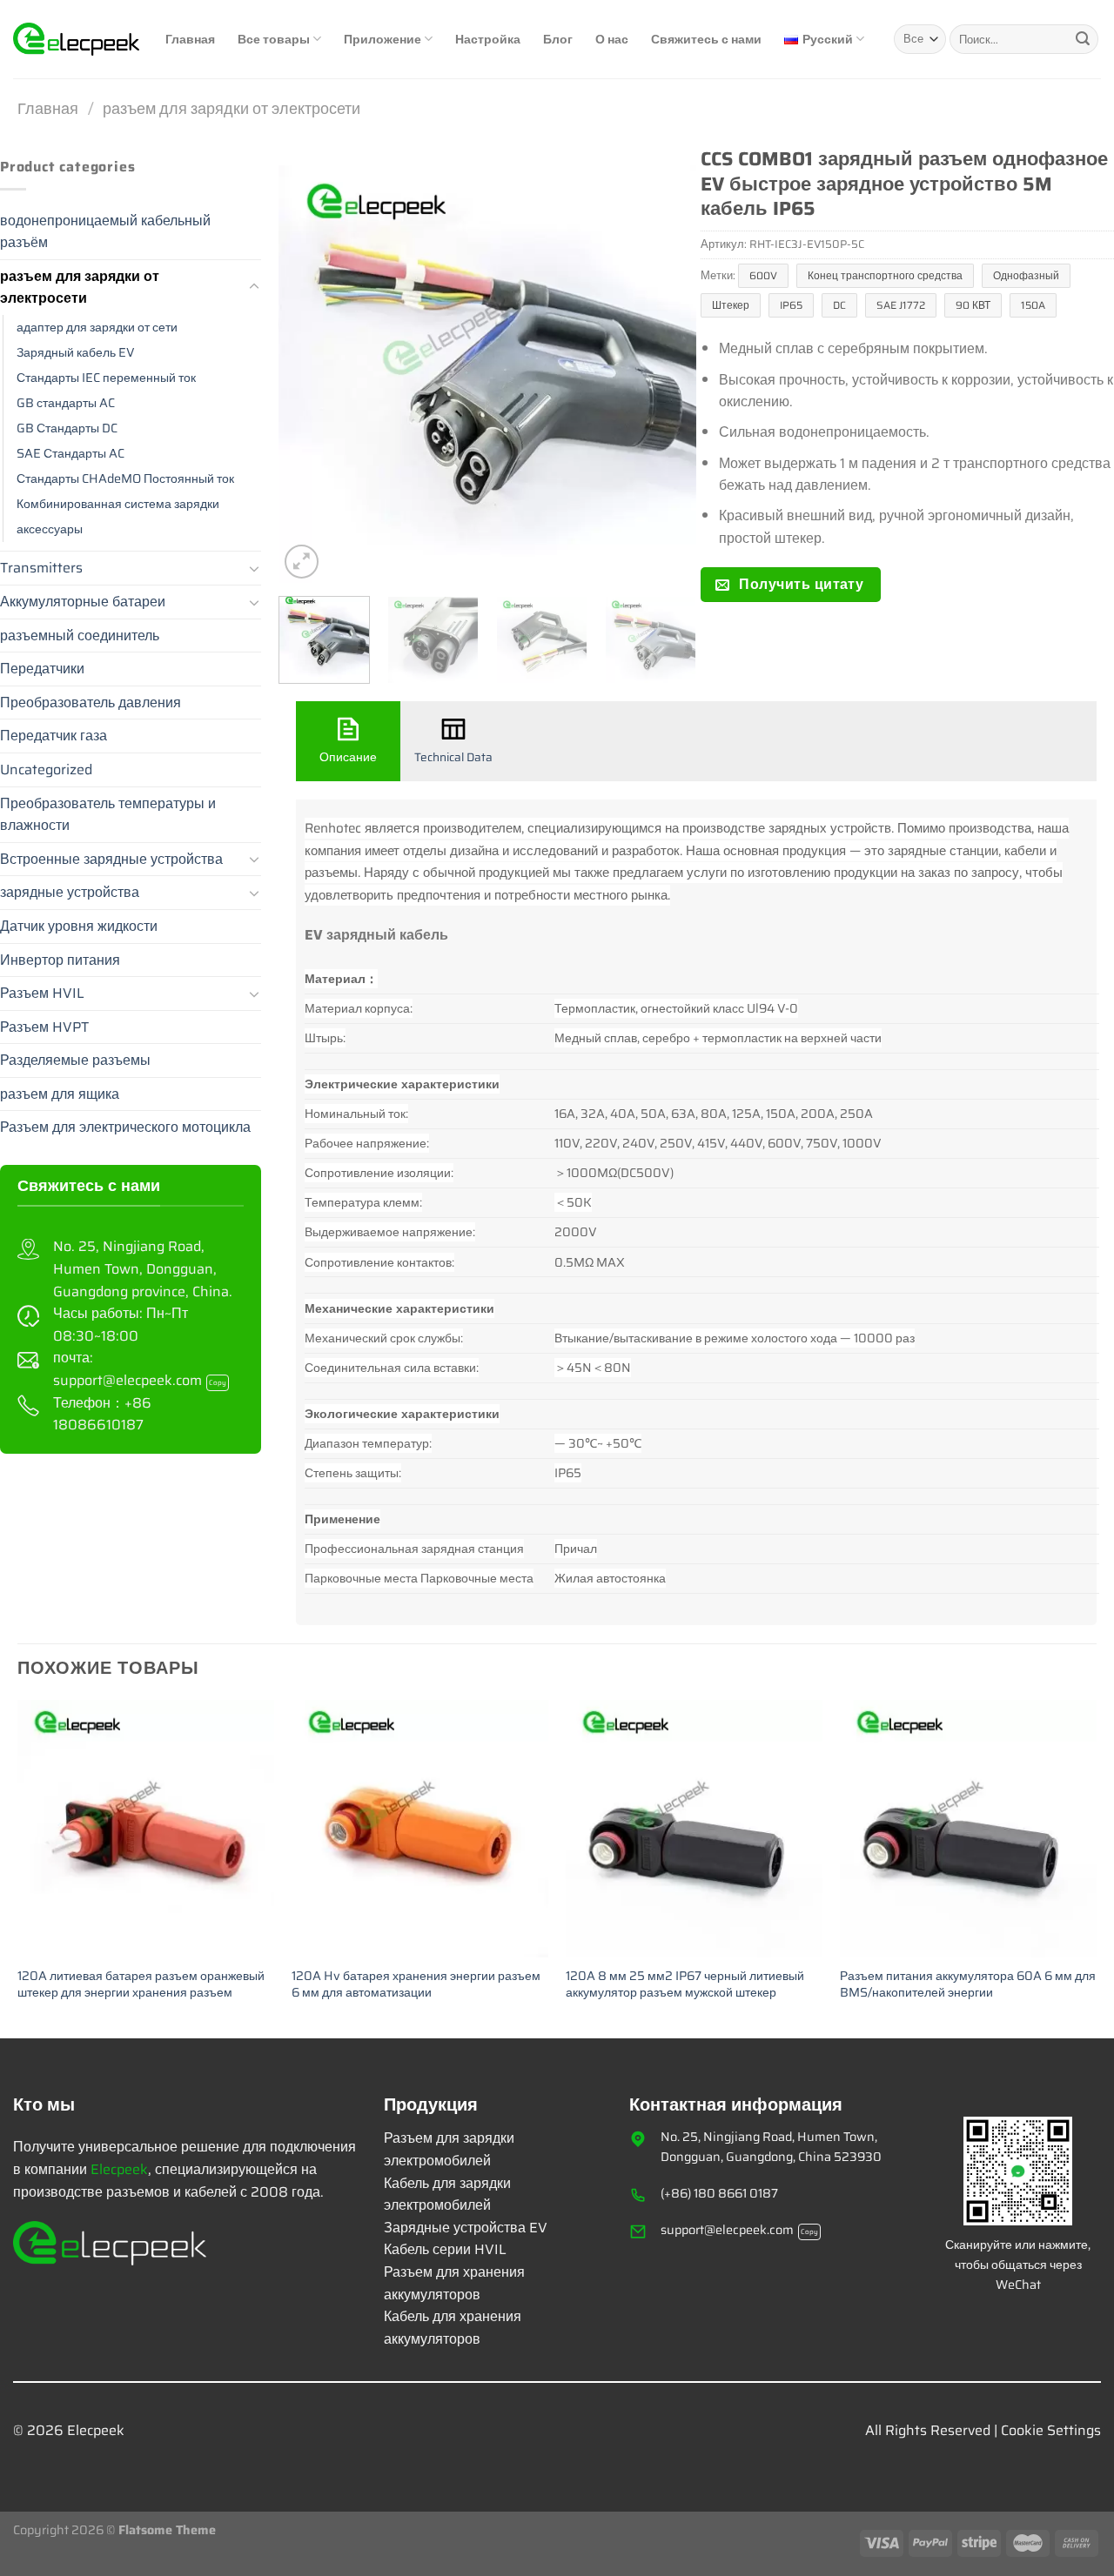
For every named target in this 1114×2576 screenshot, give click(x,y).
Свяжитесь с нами (706, 39)
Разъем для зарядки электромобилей (449, 2149)
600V (763, 275)
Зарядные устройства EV (466, 2228)
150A (1033, 305)
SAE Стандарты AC (70, 453)
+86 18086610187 (102, 1414)
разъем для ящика (60, 1094)
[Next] (666, 374)
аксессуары (50, 529)
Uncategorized (46, 769)
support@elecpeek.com (140, 1380)
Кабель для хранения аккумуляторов (453, 2328)
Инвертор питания (60, 960)
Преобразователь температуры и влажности (108, 815)
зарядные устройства (70, 892)
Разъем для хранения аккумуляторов (454, 2283)
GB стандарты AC (66, 403)
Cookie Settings (1051, 2430)
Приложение (383, 39)
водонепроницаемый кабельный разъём (105, 232)
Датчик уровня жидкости (79, 926)
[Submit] (1083, 39)
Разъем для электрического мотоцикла (125, 1127)
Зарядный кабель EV (76, 352)
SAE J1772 (901, 305)
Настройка (488, 39)
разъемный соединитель (80, 636)
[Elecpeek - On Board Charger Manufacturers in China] (76, 39)
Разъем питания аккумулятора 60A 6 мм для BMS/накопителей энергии (968, 1984)
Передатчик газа (54, 736)
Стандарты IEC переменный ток (106, 378)
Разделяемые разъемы (75, 1060)
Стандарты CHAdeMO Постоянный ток (125, 478)
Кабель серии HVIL (445, 2249)
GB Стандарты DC (67, 428)
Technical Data (453, 757)
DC (839, 305)
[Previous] (309, 374)
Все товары (274, 39)
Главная (190, 39)
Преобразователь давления (91, 703)
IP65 (791, 305)
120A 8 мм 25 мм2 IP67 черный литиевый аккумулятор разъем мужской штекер (685, 1984)
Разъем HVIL (42, 993)
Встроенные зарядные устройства (111, 859)
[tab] (348, 741)
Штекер (731, 305)
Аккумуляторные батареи (83, 602)
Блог (558, 39)
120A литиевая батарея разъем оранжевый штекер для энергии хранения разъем (141, 1984)
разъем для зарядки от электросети (232, 108)
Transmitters (41, 568)
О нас (612, 39)
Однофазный (1026, 275)
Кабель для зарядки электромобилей (447, 2195)
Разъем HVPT (44, 1027)
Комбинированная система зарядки (118, 504)
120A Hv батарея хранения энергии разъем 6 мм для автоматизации (416, 1984)
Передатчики (42, 669)
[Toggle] (254, 287)
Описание (348, 757)
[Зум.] (302, 562)
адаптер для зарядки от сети (97, 327)
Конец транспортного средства (885, 275)
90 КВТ (973, 305)
